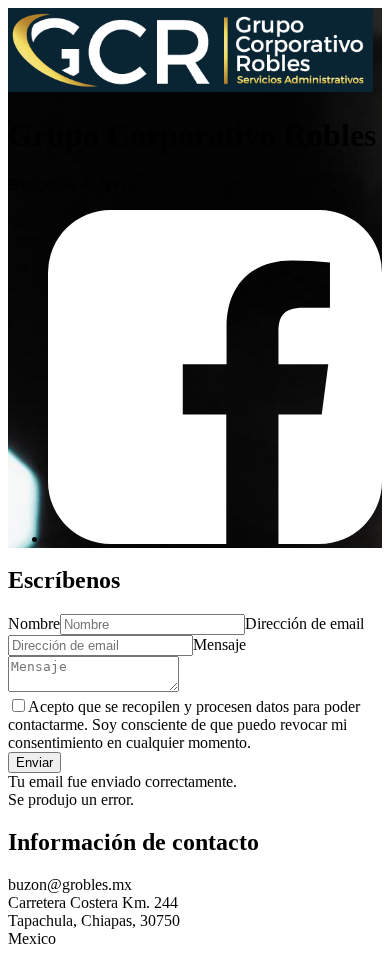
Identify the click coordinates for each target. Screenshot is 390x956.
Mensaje (219, 644)
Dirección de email (304, 623)
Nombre (34, 623)
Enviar (34, 762)
